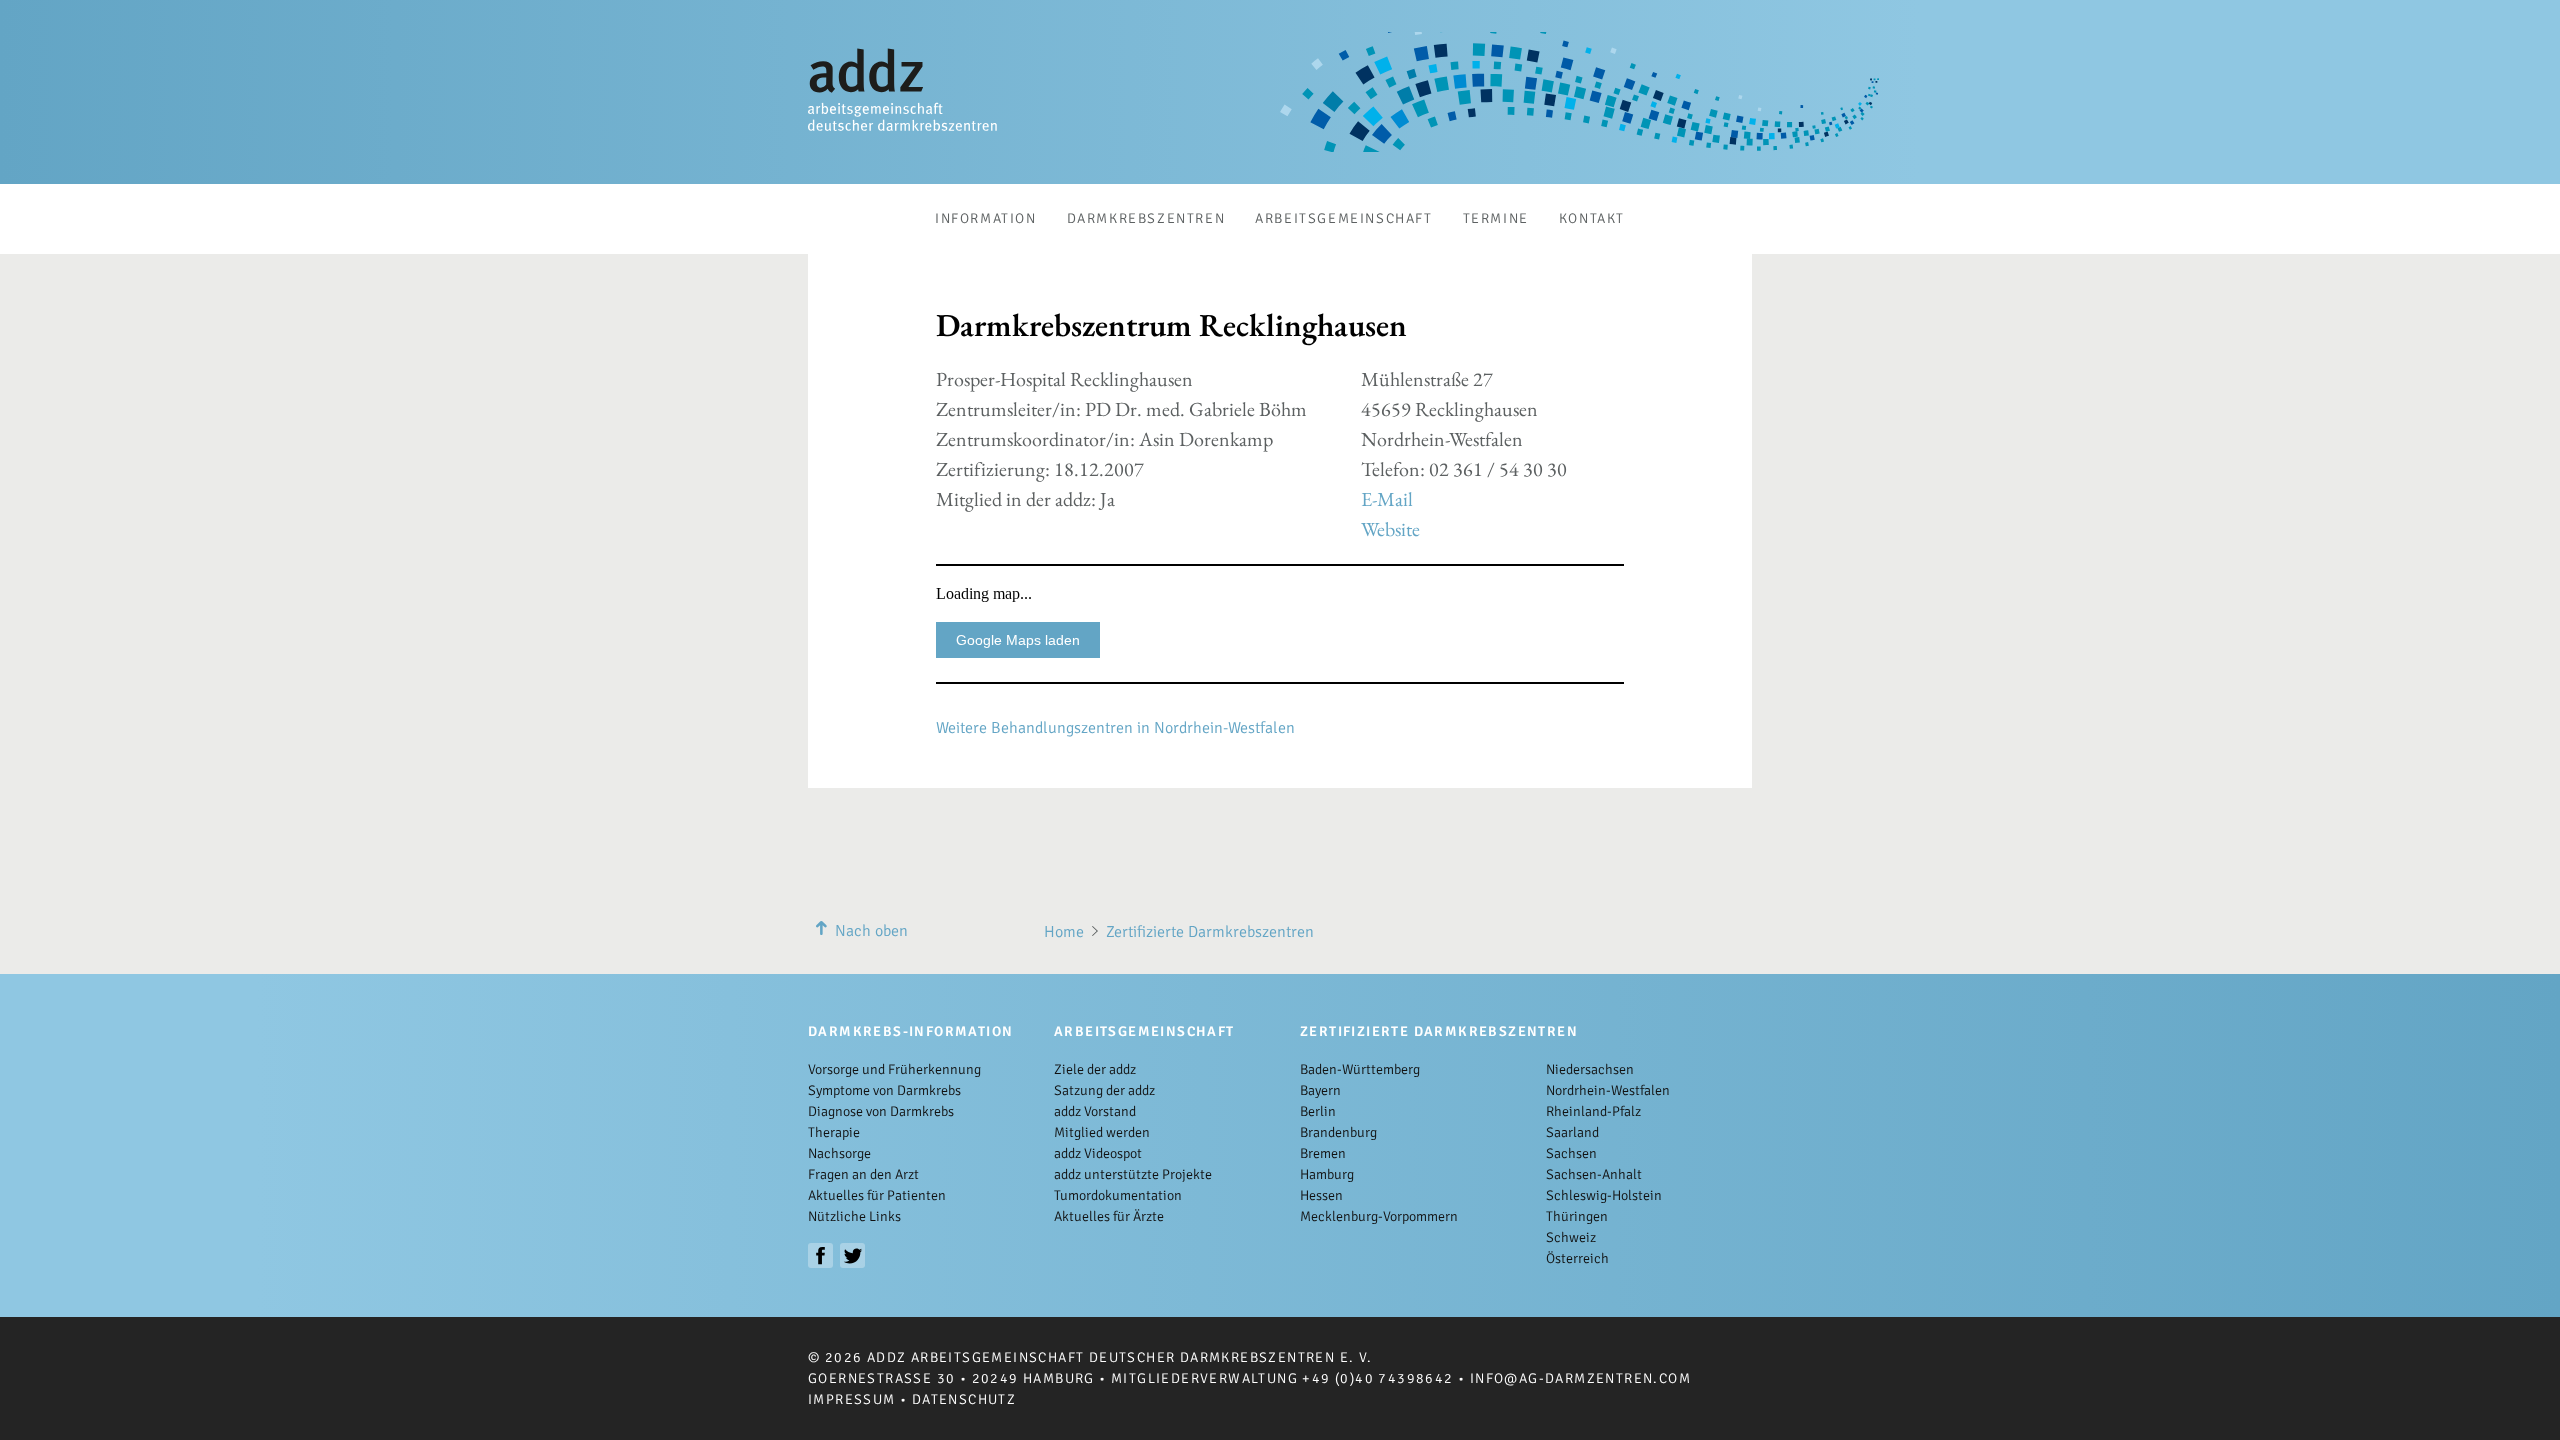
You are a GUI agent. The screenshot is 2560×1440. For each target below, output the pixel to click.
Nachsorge (839, 1153)
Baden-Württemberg (1360, 1069)
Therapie (834, 1132)
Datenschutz (964, 1399)
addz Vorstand (1095, 1111)
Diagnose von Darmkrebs (881, 1111)
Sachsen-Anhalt (1594, 1174)
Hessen (1321, 1195)
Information (986, 218)
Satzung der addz (1104, 1090)
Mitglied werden (1102, 1132)
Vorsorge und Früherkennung (894, 1069)
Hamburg (1327, 1174)
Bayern (1320, 1090)
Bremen (1323, 1153)
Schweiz (1571, 1237)
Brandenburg (1338, 1132)
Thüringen (1577, 1216)
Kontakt (1592, 218)
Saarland (1572, 1132)
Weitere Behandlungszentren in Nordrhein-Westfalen (1115, 728)
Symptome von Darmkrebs (884, 1090)
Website (1390, 529)
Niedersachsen (1590, 1069)
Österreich (1577, 1258)
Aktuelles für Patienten (877, 1195)
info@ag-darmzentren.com (1580, 1378)
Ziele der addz (1095, 1069)
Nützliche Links (854, 1216)
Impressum (852, 1399)
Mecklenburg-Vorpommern (1379, 1216)
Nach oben (871, 931)
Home (1064, 932)
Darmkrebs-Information (910, 1031)
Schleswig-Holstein (1604, 1195)
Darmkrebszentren (1146, 218)
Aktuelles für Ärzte (1109, 1216)
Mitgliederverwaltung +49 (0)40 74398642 (1282, 1378)
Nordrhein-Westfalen (1608, 1090)
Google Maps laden (1018, 640)
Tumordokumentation (1118, 1195)
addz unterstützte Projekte (1133, 1174)
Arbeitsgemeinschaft (1343, 218)
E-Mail (1387, 499)
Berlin (1318, 1111)
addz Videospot (1098, 1153)
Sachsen (1571, 1153)
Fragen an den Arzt (863, 1174)
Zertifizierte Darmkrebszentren (1210, 932)
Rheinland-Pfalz (1593, 1111)
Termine (1496, 218)
